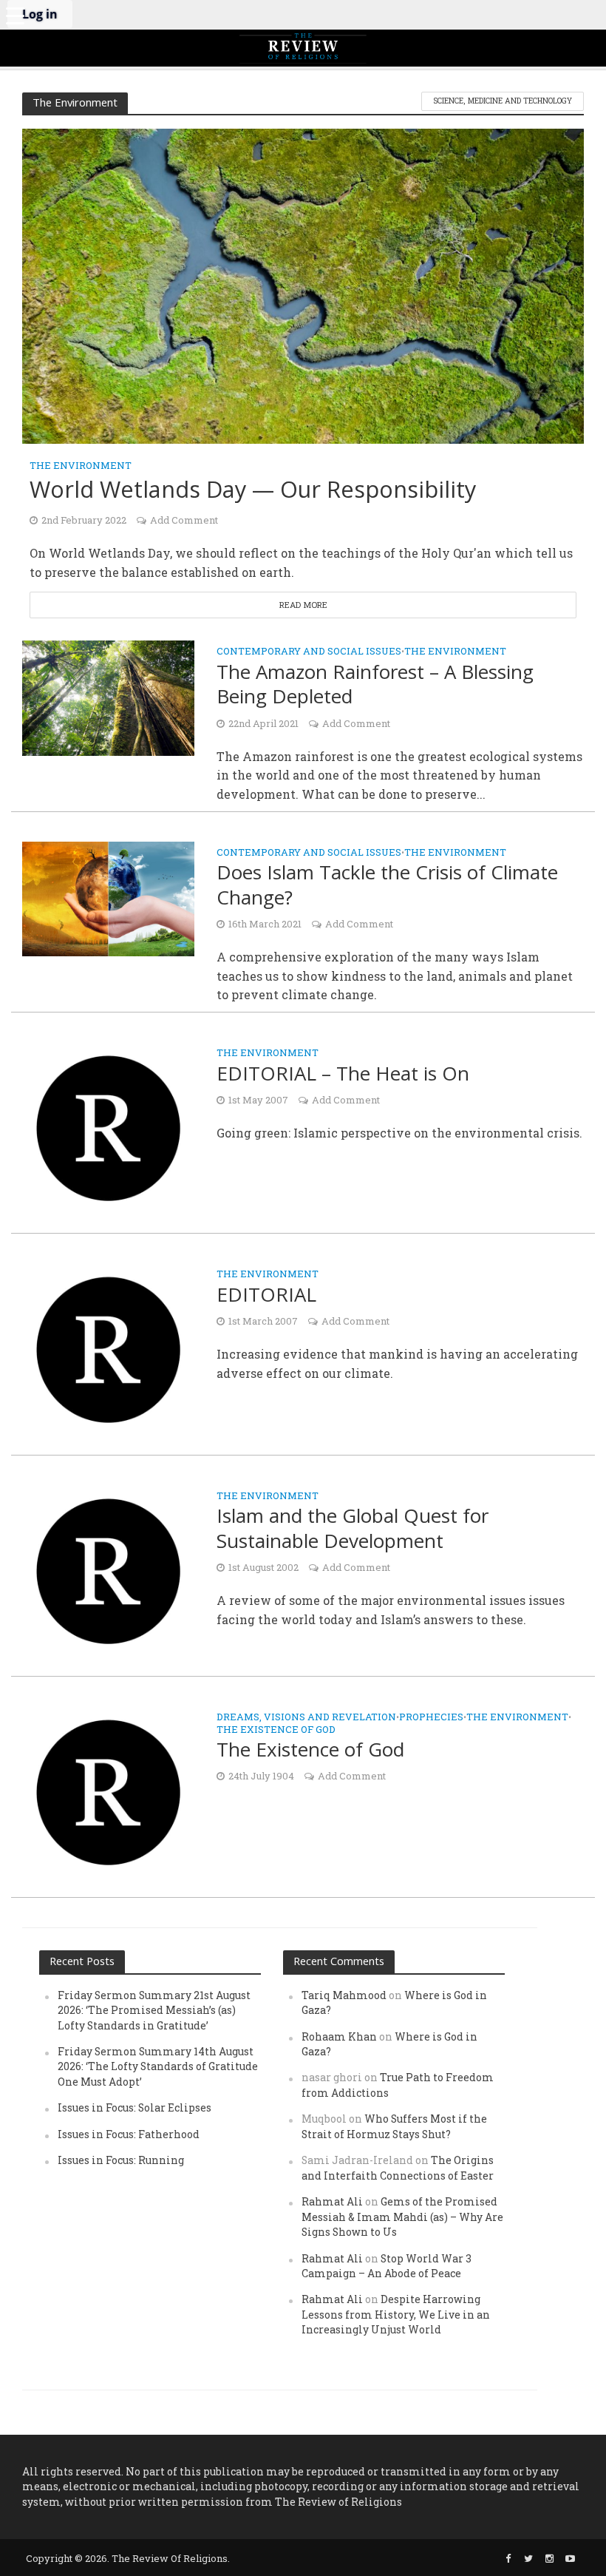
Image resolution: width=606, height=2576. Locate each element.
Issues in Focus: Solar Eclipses (135, 2107)
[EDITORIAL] (108, 1348)
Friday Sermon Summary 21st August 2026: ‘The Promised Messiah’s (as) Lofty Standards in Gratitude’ (154, 2010)
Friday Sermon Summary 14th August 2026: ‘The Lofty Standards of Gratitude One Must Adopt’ (158, 2066)
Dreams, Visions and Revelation (306, 1718)
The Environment (81, 466)
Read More (303, 605)
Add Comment (184, 520)
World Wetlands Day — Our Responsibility (253, 489)
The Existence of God (276, 1730)
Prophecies (431, 1718)
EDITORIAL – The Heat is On (343, 1074)
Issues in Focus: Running (121, 2160)
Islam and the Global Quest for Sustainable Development (353, 1528)
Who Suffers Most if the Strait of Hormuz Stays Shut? (394, 2126)
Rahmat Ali (332, 2201)
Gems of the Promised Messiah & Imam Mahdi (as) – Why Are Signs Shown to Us (402, 2217)
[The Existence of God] (108, 1791)
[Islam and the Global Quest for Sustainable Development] (108, 1570)
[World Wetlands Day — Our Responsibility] (303, 284)
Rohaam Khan (339, 2036)
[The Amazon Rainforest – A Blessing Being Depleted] (108, 696)
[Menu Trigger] (15, 15)
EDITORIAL (266, 1295)
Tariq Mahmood (344, 1995)
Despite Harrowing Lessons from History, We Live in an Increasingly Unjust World (396, 2314)
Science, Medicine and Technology (503, 101)
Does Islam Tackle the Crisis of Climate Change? (387, 885)
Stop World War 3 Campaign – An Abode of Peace (387, 2266)
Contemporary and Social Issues (309, 652)
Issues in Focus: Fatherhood (129, 2134)
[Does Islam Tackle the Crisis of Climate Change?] (108, 897)
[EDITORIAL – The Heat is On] (108, 1127)
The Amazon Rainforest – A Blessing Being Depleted (375, 684)
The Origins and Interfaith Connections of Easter (398, 2167)
